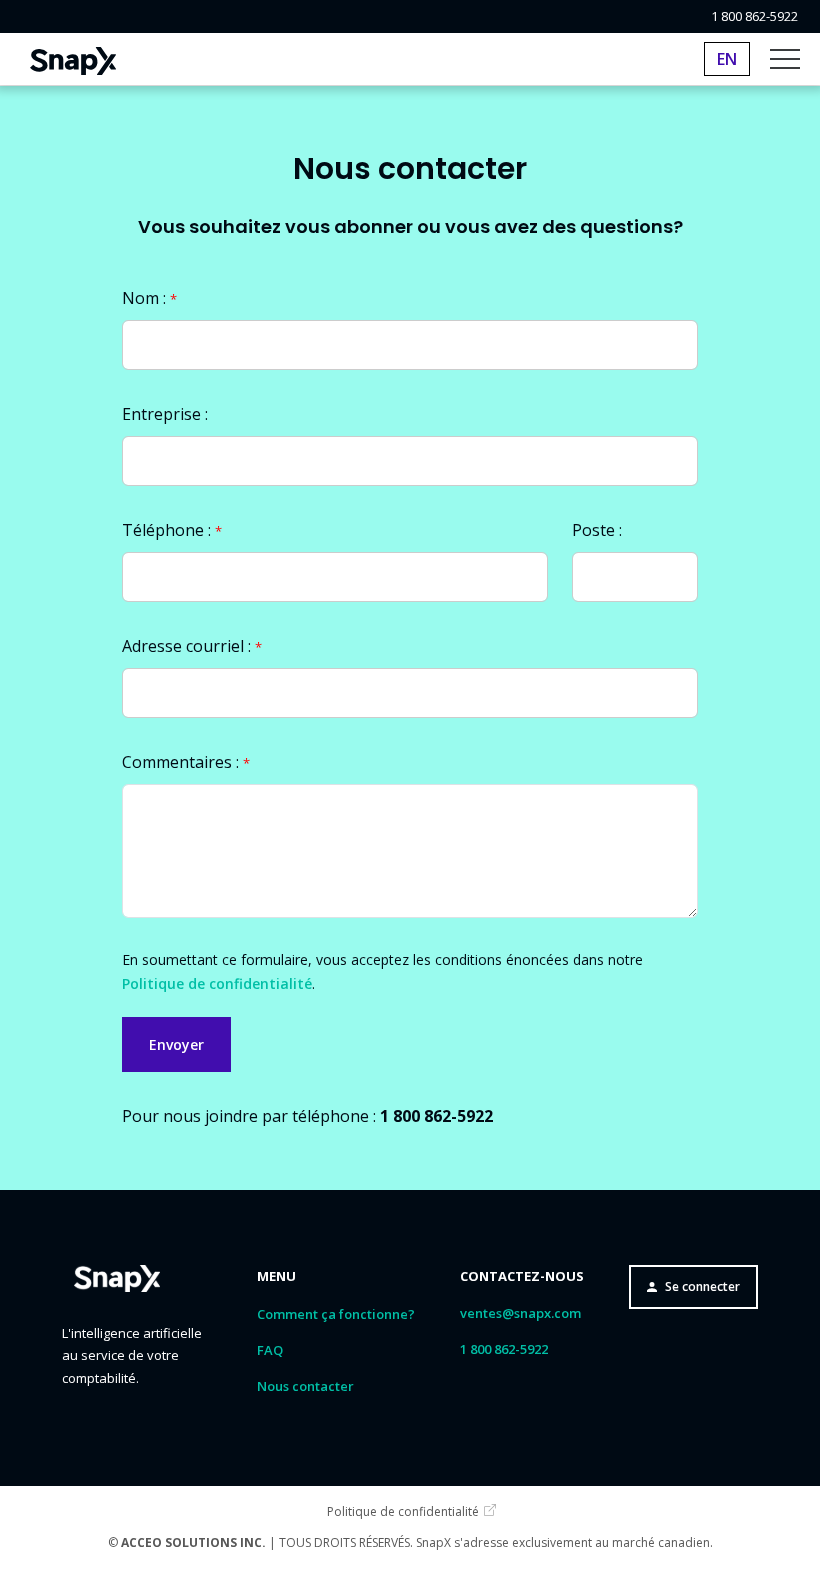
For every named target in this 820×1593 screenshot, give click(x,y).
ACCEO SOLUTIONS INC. (193, 1542)
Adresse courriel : (192, 646)
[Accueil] (73, 59)
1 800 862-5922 (754, 16)
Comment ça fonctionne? (336, 1314)
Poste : (597, 530)
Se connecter (702, 1286)
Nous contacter (305, 1386)
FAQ (270, 1350)
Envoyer (176, 1044)
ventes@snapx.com (520, 1313)
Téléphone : (172, 530)
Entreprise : (165, 414)
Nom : (149, 298)
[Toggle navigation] (785, 59)
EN (727, 59)
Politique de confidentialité (217, 983)
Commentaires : (186, 762)
